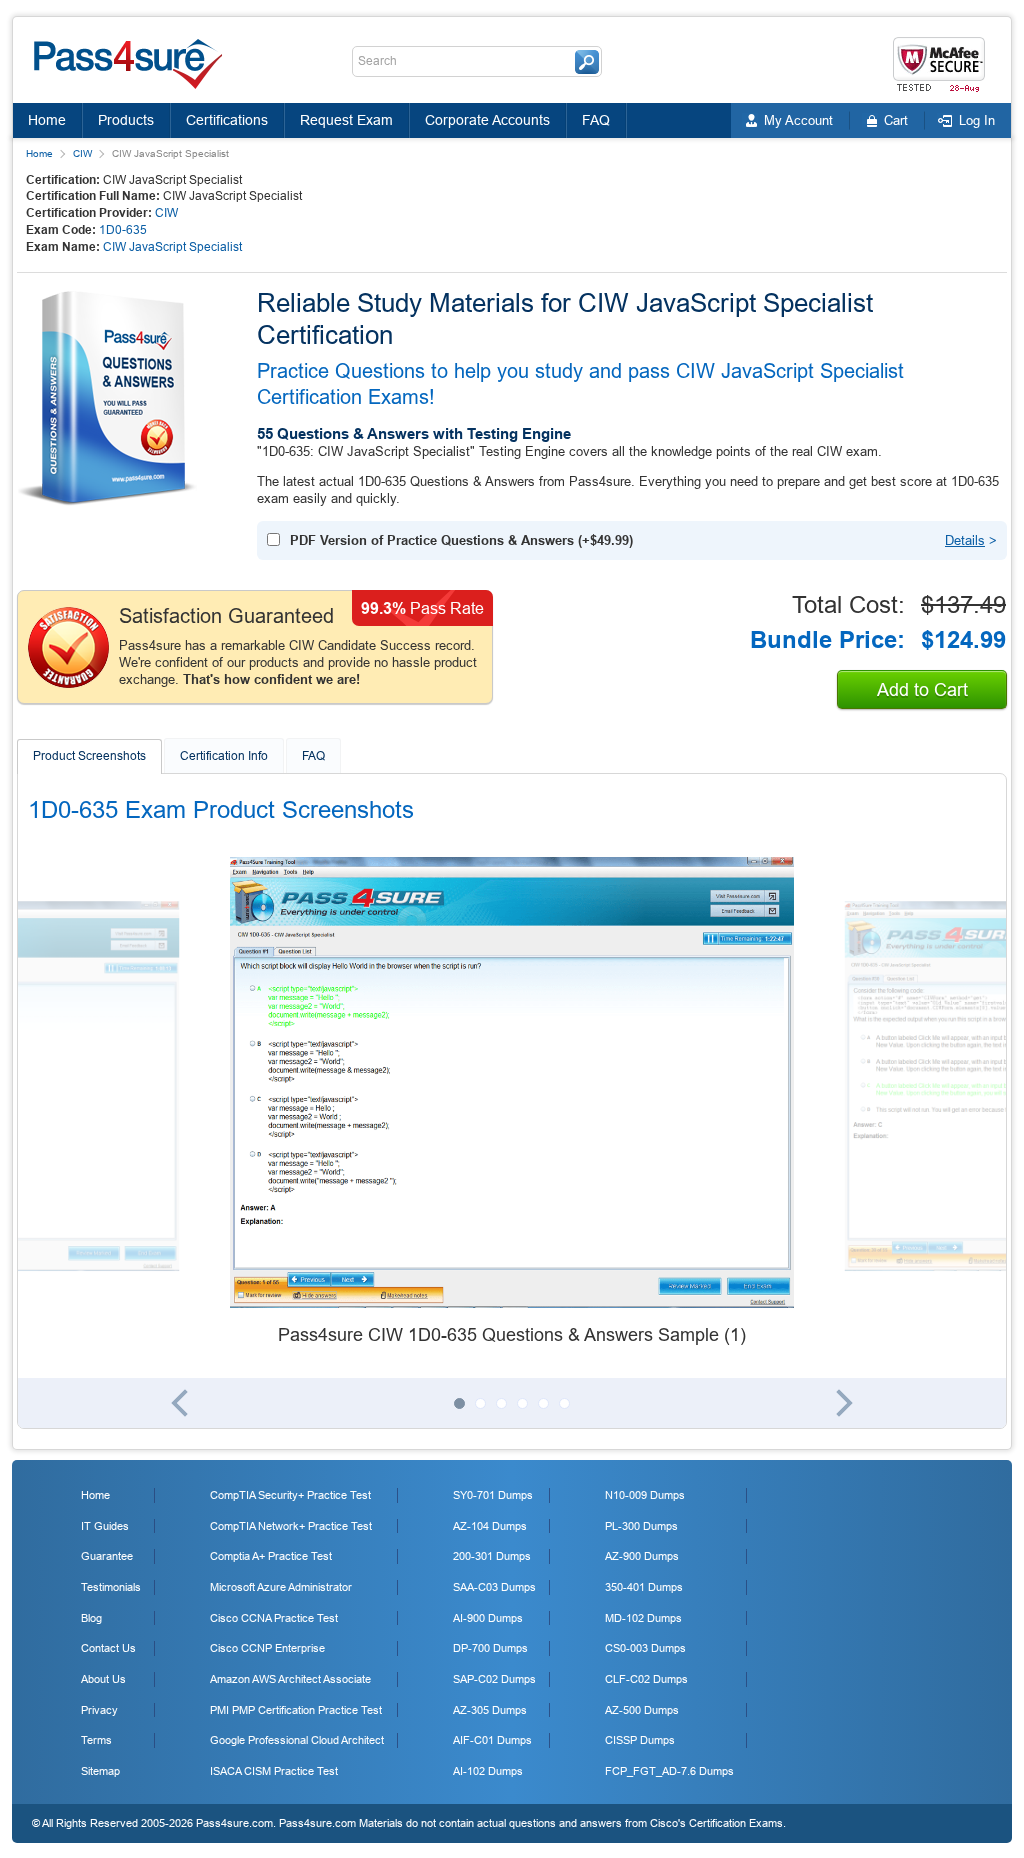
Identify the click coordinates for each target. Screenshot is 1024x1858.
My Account (798, 120)
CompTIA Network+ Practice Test (291, 1526)
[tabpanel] (512, 1102)
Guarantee (107, 1556)
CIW (82, 153)
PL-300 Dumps (641, 1526)
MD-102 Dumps (643, 1618)
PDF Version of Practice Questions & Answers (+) (461, 540)
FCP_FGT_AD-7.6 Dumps (669, 1771)
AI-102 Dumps (488, 1771)
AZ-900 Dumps (642, 1556)
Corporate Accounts (487, 120)
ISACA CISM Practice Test (274, 1771)
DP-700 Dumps (490, 1648)
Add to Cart (922, 690)
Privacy (99, 1710)
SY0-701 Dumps (493, 1495)
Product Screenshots (89, 756)
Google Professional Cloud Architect (297, 1740)
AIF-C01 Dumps (492, 1740)
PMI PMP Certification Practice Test (296, 1710)
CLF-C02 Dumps (646, 1679)
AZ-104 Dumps (490, 1526)
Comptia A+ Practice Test (271, 1556)
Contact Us (108, 1648)
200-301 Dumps (492, 1556)
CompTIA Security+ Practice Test (290, 1495)
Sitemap (100, 1771)
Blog (91, 1618)
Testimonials (111, 1587)
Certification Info (224, 756)
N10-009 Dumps (645, 1495)
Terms (96, 1740)
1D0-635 (123, 230)
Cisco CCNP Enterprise (267, 1648)
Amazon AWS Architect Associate (290, 1679)
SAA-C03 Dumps (494, 1587)
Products (126, 120)
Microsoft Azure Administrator (281, 1587)
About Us (103, 1679)
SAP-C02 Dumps (494, 1679)
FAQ (596, 120)
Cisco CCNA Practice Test (274, 1618)
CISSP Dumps (640, 1740)
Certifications (227, 120)
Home (47, 120)
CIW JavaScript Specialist (172, 247)
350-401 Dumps (644, 1587)
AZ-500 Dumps (642, 1710)
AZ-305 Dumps (490, 1710)
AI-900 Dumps (488, 1618)
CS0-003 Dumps (645, 1648)
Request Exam (346, 120)
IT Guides (105, 1526)
